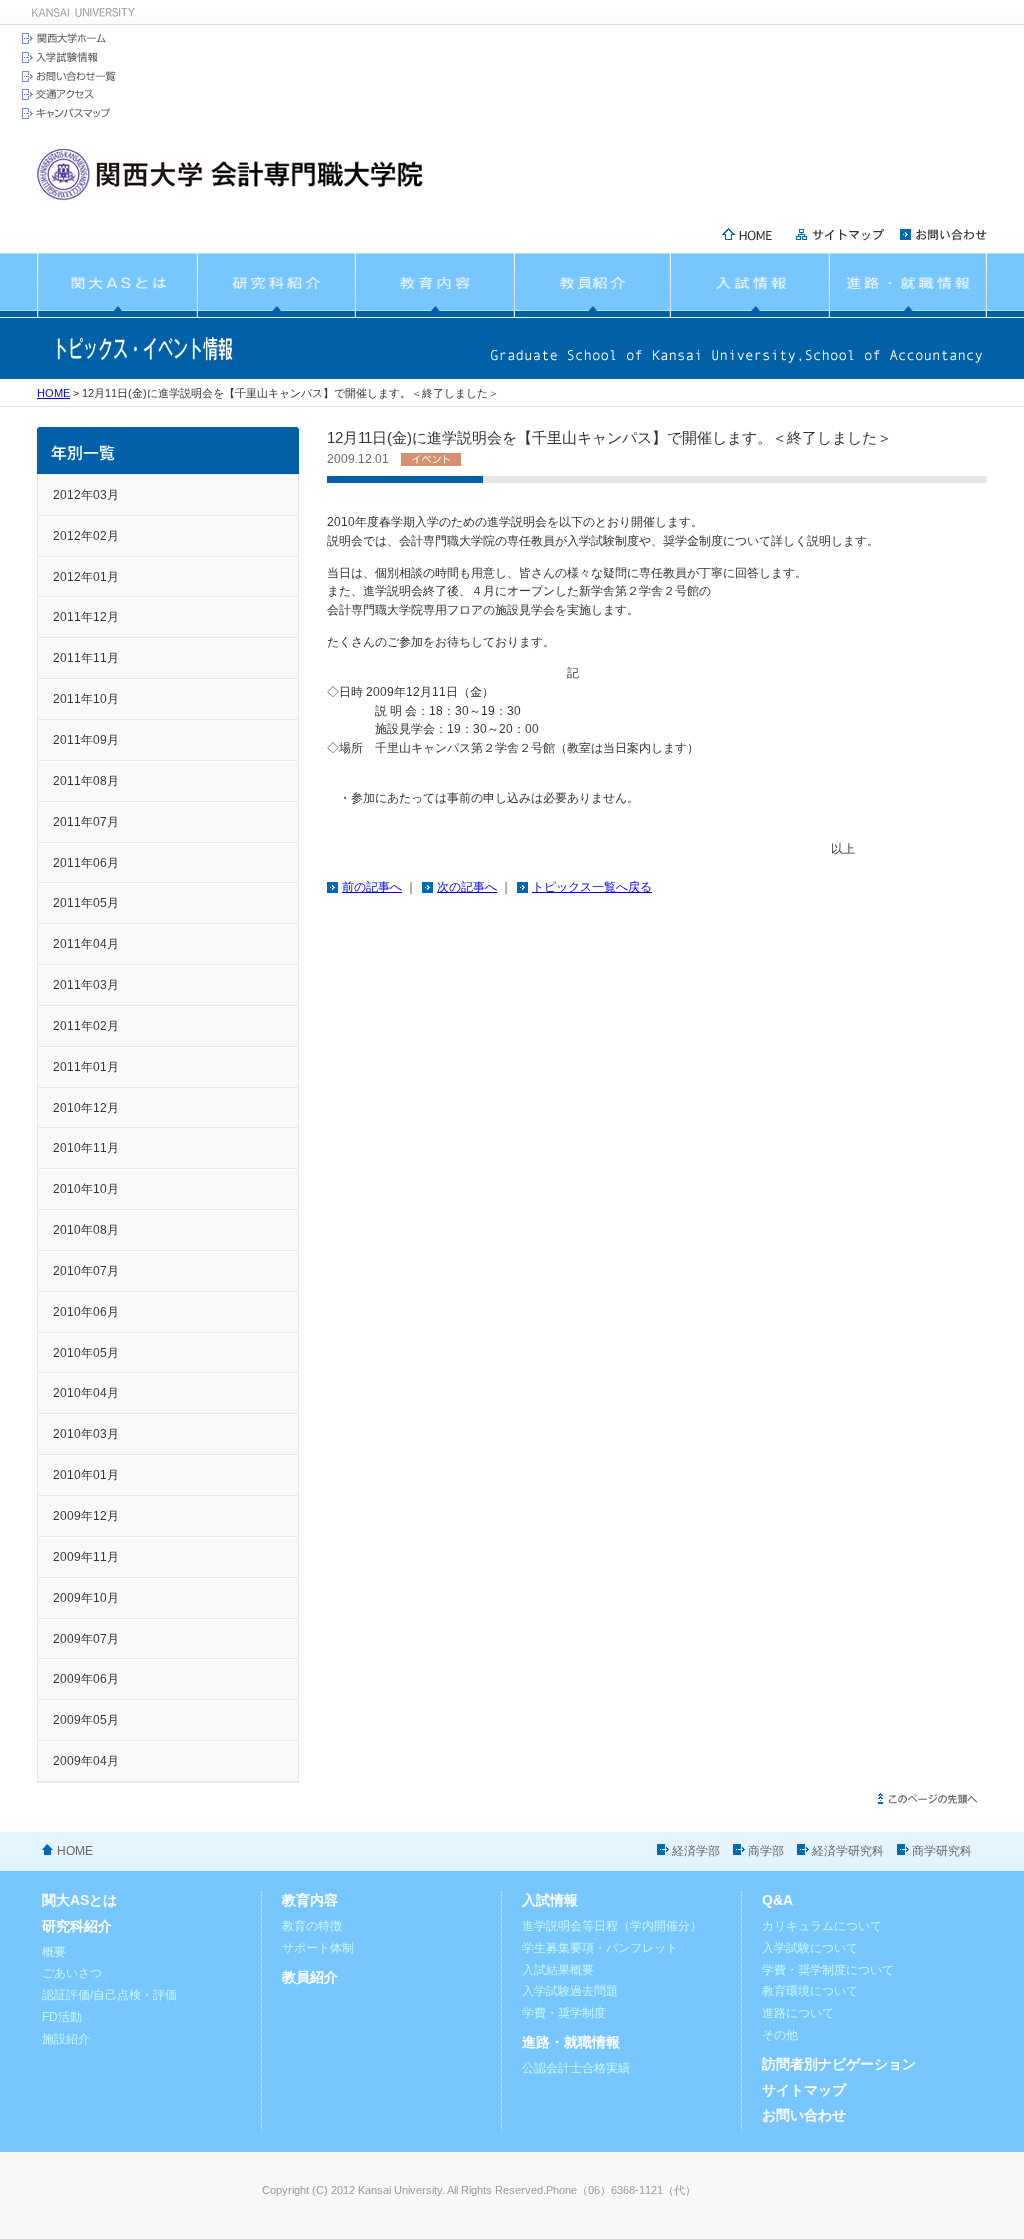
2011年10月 (86, 699)
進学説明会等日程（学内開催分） (612, 1926)
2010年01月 (86, 1475)
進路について (798, 2013)
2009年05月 (86, 1720)
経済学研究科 (848, 1851)
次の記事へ (467, 887)
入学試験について (810, 1948)
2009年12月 (86, 1516)
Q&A (777, 1900)
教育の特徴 (312, 1926)
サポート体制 (318, 1948)
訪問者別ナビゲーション (839, 2064)
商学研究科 (942, 1851)
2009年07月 (86, 1639)
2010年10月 (86, 1189)
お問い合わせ (804, 2115)
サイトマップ (804, 2090)
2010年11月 (86, 1148)
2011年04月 (86, 944)
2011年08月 (86, 781)
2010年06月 (86, 1312)
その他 (780, 2035)
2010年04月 (86, 1393)
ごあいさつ (72, 1973)
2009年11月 (86, 1557)
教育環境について (810, 1991)
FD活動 (62, 2017)
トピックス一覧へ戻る (592, 887)
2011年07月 (86, 822)
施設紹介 (66, 2039)
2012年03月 (86, 495)
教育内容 (310, 1900)
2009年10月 (86, 1598)
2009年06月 (86, 1679)
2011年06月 (86, 863)
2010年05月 (86, 1353)
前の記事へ (372, 887)
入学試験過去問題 (570, 1991)
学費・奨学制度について (828, 1970)
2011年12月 (86, 617)
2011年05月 (86, 903)
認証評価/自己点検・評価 (109, 1995)
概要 (54, 1952)
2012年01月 (86, 577)
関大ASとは (79, 1900)
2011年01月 (86, 1067)
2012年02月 (86, 536)
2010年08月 (86, 1230)
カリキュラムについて (822, 1926)
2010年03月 (86, 1434)
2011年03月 (86, 985)
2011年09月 (86, 740)
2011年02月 (86, 1026)
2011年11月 (86, 658)
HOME (53, 393)
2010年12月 (86, 1108)
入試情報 (550, 1900)
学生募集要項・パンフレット (600, 1948)
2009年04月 (86, 1761)
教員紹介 (310, 1977)
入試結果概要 (558, 1970)
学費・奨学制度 (564, 2013)
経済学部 (696, 1851)
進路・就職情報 (571, 2042)
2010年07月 (86, 1271)
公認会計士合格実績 (576, 2068)
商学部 (766, 1851)
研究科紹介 (77, 1926)
